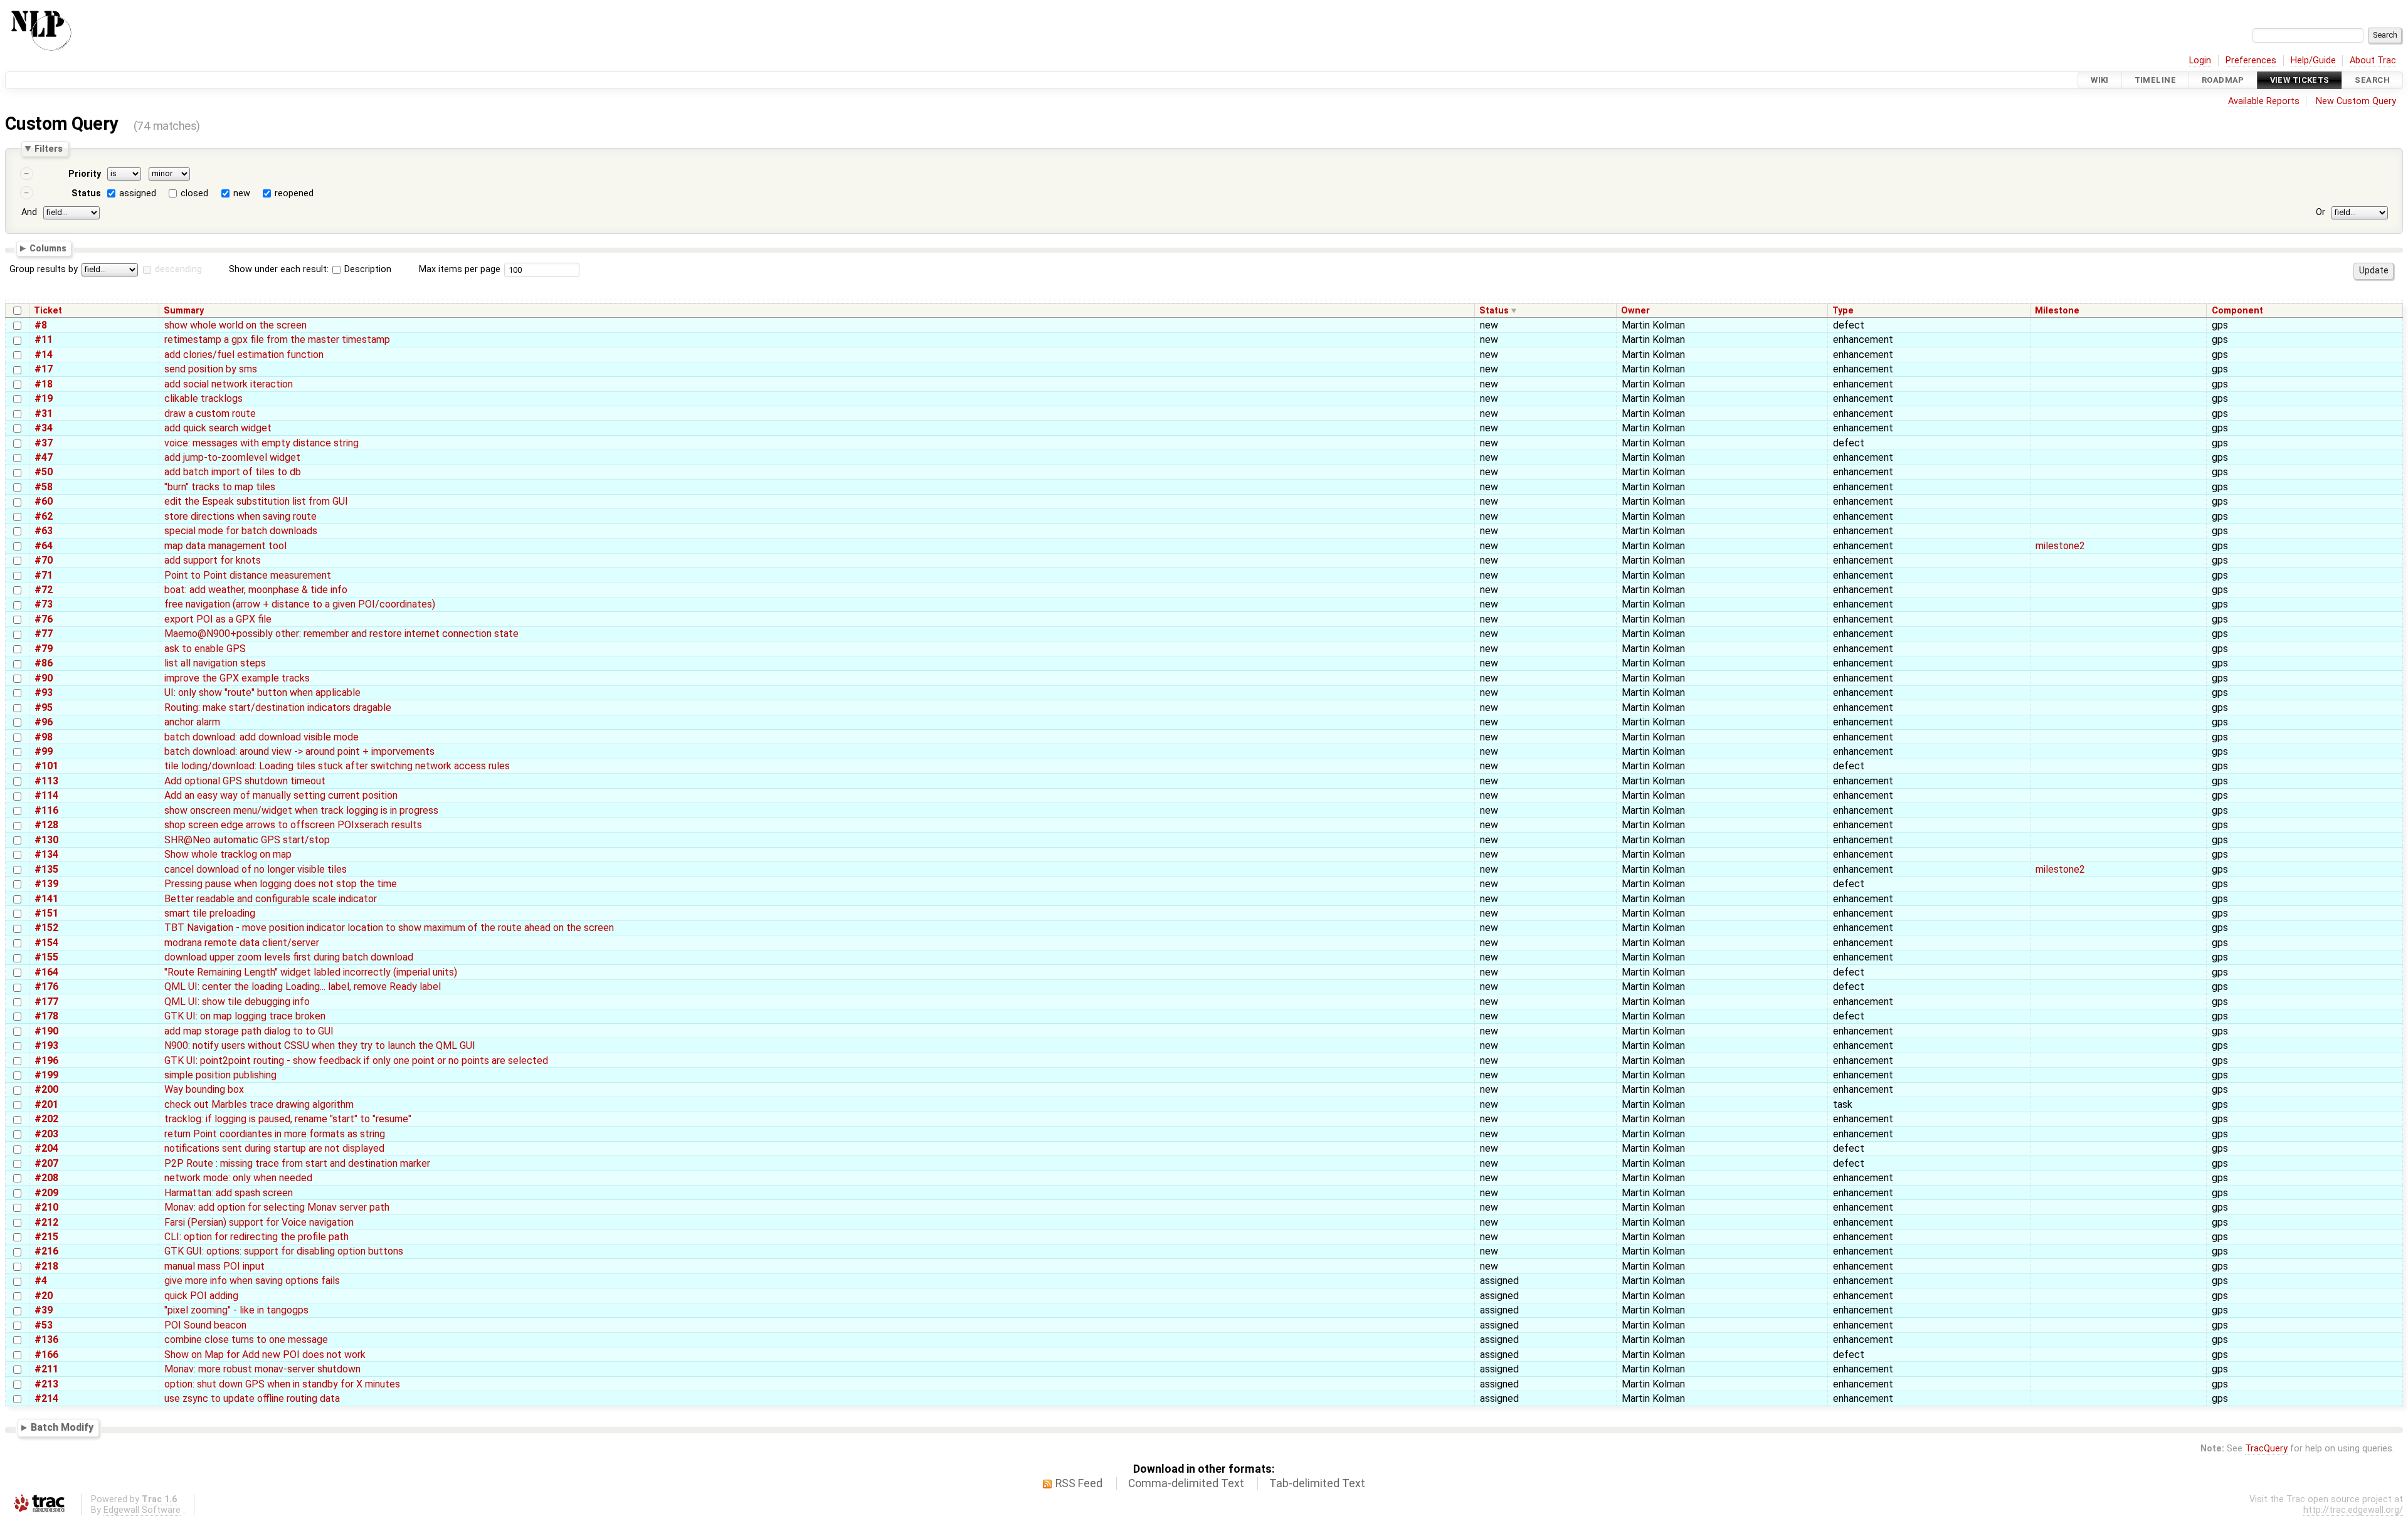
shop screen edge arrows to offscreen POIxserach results (293, 825)
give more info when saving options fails (252, 1281)
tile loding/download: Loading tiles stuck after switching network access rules (337, 766)
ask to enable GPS (205, 649)
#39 (44, 1310)
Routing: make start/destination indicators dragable (278, 708)
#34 (44, 428)
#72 (44, 590)
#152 (46, 928)
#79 (44, 649)
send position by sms (211, 369)
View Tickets (2300, 80)
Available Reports (2264, 101)
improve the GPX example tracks (237, 678)
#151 (46, 913)
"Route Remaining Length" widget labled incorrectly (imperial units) (311, 972)
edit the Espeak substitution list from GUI (256, 501)
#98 (44, 737)
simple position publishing (220, 1075)
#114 (46, 795)
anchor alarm (192, 722)
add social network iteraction (229, 384)
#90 (44, 678)
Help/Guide (2313, 61)
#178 (46, 1016)
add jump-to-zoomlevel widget (232, 457)
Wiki (2100, 80)
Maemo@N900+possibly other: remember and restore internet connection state (341, 634)
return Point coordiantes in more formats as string (275, 1134)
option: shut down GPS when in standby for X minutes (282, 1384)
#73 (44, 604)
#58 (44, 487)
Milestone (2057, 311)
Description (367, 269)
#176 (46, 987)
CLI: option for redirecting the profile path (256, 1237)
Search (2372, 80)
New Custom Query (2356, 101)
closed (194, 193)
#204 (46, 1148)
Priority (85, 174)
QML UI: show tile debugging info (237, 1002)
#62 (44, 516)
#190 (46, 1031)
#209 (46, 1193)
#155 (46, 957)
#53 (44, 1325)
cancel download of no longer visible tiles (256, 869)
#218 (46, 1266)
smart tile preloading (210, 913)
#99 (44, 751)
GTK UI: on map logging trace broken (245, 1016)
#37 (44, 443)
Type (1843, 311)
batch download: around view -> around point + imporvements (299, 751)
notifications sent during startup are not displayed (274, 1148)
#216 (46, 1251)
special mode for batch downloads (241, 531)
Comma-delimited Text (1186, 1483)
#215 (46, 1237)
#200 (46, 1089)
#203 (46, 1134)
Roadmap (2223, 80)
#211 (46, 1369)
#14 (44, 355)
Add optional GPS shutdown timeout (245, 781)
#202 (46, 1119)
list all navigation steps (215, 663)
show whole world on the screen (235, 325)
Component (2237, 311)
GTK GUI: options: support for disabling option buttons (284, 1251)
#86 (44, 663)
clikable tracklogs (203, 398)
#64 (44, 546)
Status (86, 193)
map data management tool (225, 546)
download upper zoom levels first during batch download (289, 957)
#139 (46, 884)
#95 (44, 708)
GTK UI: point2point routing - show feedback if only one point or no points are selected (356, 1060)
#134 (46, 854)
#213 (46, 1384)
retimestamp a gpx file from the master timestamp (277, 339)
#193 (46, 1045)
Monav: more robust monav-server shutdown (262, 1369)
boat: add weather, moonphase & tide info (256, 590)
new (242, 193)
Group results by (44, 269)
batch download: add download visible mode (261, 737)
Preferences (2251, 61)
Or (2321, 212)
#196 (46, 1060)
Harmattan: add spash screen (229, 1193)
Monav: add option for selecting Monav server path (277, 1207)
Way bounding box (204, 1089)
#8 (41, 325)
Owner (1635, 311)
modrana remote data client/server (242, 943)
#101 (46, 766)
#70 (44, 560)
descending (178, 269)
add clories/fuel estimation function (244, 355)
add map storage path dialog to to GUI (249, 1031)
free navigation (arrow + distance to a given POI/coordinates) (300, 604)
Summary (184, 311)
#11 (44, 339)
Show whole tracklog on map (228, 854)
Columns (48, 248)
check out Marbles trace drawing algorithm (259, 1104)
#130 (46, 840)
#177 (46, 1002)
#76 (44, 619)
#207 (46, 1163)
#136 (46, 1339)
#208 (46, 1178)
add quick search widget (218, 428)
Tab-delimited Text (1317, 1483)
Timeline (2155, 80)
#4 (41, 1281)
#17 (44, 369)
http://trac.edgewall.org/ (2353, 1510)
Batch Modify (62, 1427)
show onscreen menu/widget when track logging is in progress (301, 810)
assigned (138, 193)
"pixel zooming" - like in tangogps (236, 1310)
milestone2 (2060, 546)
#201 (46, 1104)
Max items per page (460, 269)
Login (2200, 61)
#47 (44, 457)
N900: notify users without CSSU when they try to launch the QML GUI (320, 1045)
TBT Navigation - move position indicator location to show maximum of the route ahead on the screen (389, 928)
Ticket (48, 311)
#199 (46, 1075)
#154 (46, 943)
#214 (46, 1398)
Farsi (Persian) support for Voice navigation (259, 1222)
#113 (46, 781)
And (29, 212)
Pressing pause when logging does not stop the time (281, 884)
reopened (294, 193)
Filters (49, 149)
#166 (46, 1355)
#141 (46, 899)
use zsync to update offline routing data (252, 1398)
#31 (44, 413)
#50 (44, 472)
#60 (44, 501)
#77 (44, 634)
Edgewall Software (142, 1510)
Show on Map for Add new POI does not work (265, 1355)
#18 (44, 384)
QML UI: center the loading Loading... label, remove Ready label (303, 987)
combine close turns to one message (246, 1339)
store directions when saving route (240, 516)
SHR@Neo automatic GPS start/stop (247, 840)
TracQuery (2266, 1449)
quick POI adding (201, 1296)
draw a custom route (210, 413)
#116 (46, 810)
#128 (46, 825)
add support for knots (213, 560)
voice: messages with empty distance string (261, 443)
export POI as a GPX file (218, 619)
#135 (46, 869)
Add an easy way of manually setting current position (281, 795)
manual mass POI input (214, 1266)
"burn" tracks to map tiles (220, 487)
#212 (46, 1222)
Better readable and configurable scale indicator (271, 899)
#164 (46, 972)
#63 (44, 531)
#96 (44, 722)
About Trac (2373, 61)
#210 (46, 1207)
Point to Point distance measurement (248, 575)
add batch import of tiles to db (233, 472)
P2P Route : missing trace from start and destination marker (297, 1163)
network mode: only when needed (238, 1178)
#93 (44, 692)
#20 (44, 1296)
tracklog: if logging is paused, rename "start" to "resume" (288, 1119)
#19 (44, 398)
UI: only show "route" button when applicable (262, 692)
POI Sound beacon (205, 1325)
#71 (44, 575)
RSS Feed (1079, 1483)
